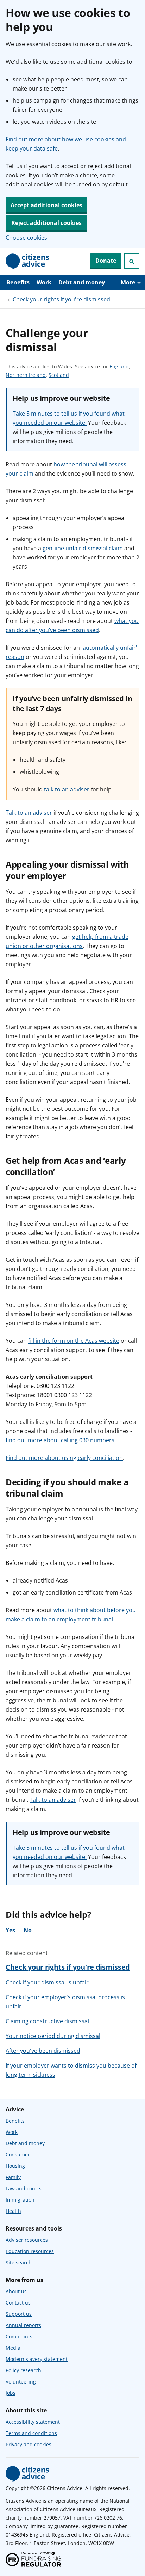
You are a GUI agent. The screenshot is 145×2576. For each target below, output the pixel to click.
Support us (19, 2314)
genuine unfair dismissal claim (83, 548)
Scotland (59, 375)
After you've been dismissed (43, 2051)
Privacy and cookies (29, 2444)
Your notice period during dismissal (53, 2036)
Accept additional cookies (46, 205)
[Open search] (132, 261)
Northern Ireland (26, 375)
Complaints (19, 2336)
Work (44, 282)
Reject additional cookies (46, 223)
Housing (15, 2166)
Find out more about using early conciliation (64, 1458)
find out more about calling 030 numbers (60, 1440)
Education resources (30, 2251)
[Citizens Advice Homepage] (27, 261)
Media (13, 2348)
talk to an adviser (67, 789)
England (119, 367)
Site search (19, 2262)
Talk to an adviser (29, 813)
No (28, 1930)
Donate (106, 261)
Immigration (20, 2200)
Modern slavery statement (37, 2359)
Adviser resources (27, 2240)
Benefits (18, 282)
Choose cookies (26, 238)
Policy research (23, 2370)
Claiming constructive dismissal (47, 2021)
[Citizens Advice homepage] (27, 2474)
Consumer (18, 2155)
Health (13, 2211)
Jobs (11, 2393)
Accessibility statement (33, 2422)
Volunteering (21, 2382)
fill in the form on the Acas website (74, 1341)
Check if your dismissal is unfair (47, 1982)
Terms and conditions (31, 2433)
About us (16, 2291)
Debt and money (82, 282)
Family (13, 2177)
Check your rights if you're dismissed (61, 299)
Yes (10, 1930)
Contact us (18, 2303)
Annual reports (23, 2325)
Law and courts (24, 2188)
